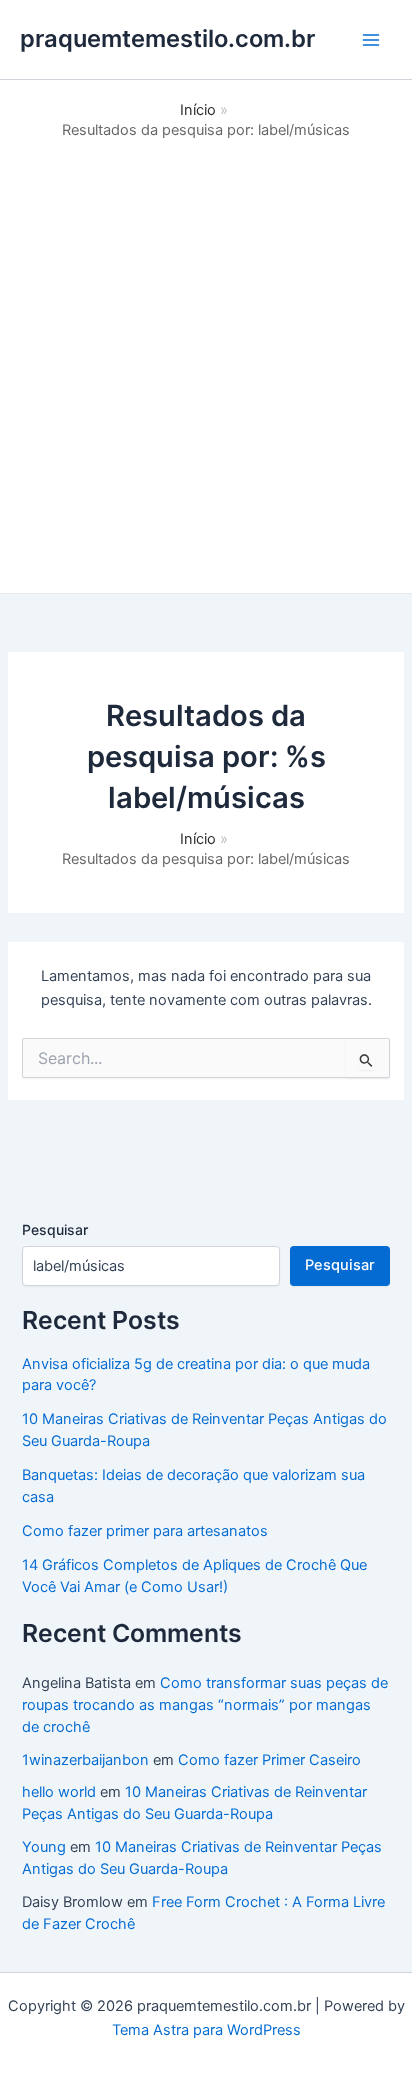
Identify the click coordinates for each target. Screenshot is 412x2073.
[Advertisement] (206, 357)
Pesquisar (55, 1229)
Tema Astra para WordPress (206, 2030)
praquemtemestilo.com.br (167, 38)
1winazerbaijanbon (85, 1760)
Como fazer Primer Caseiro (269, 1760)
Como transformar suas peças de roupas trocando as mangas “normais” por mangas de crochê (205, 1705)
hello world (59, 1792)
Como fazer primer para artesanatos (145, 1531)
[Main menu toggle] (371, 40)
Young (44, 1847)
